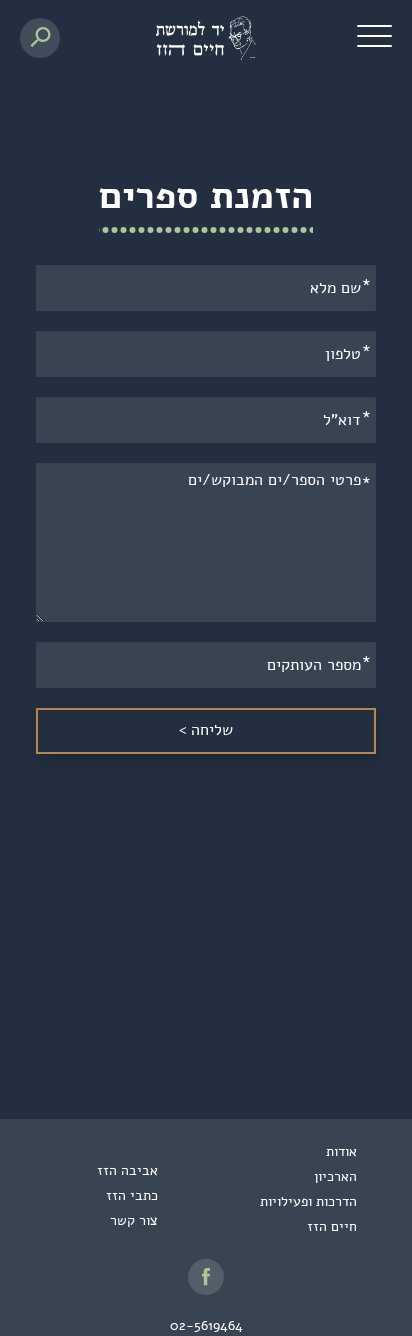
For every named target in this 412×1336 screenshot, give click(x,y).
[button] (374, 34)
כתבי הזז (132, 1195)
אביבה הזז (127, 1170)
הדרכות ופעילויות (308, 1201)
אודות (341, 1151)
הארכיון (335, 1176)
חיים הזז (332, 1226)
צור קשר (134, 1220)
